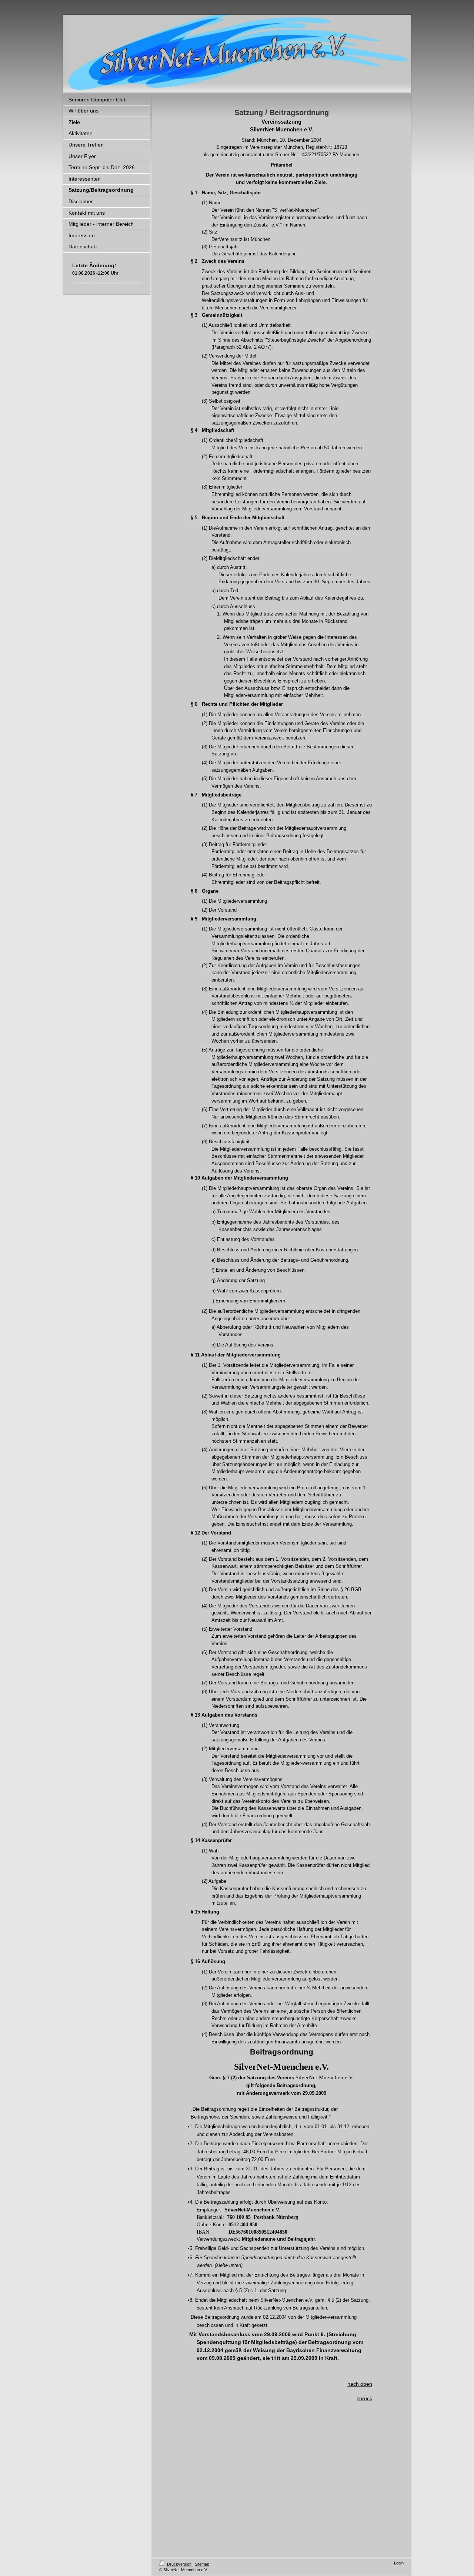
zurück (364, 2398)
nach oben (360, 2384)
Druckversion (179, 2564)
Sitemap (202, 2564)
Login (399, 2563)
